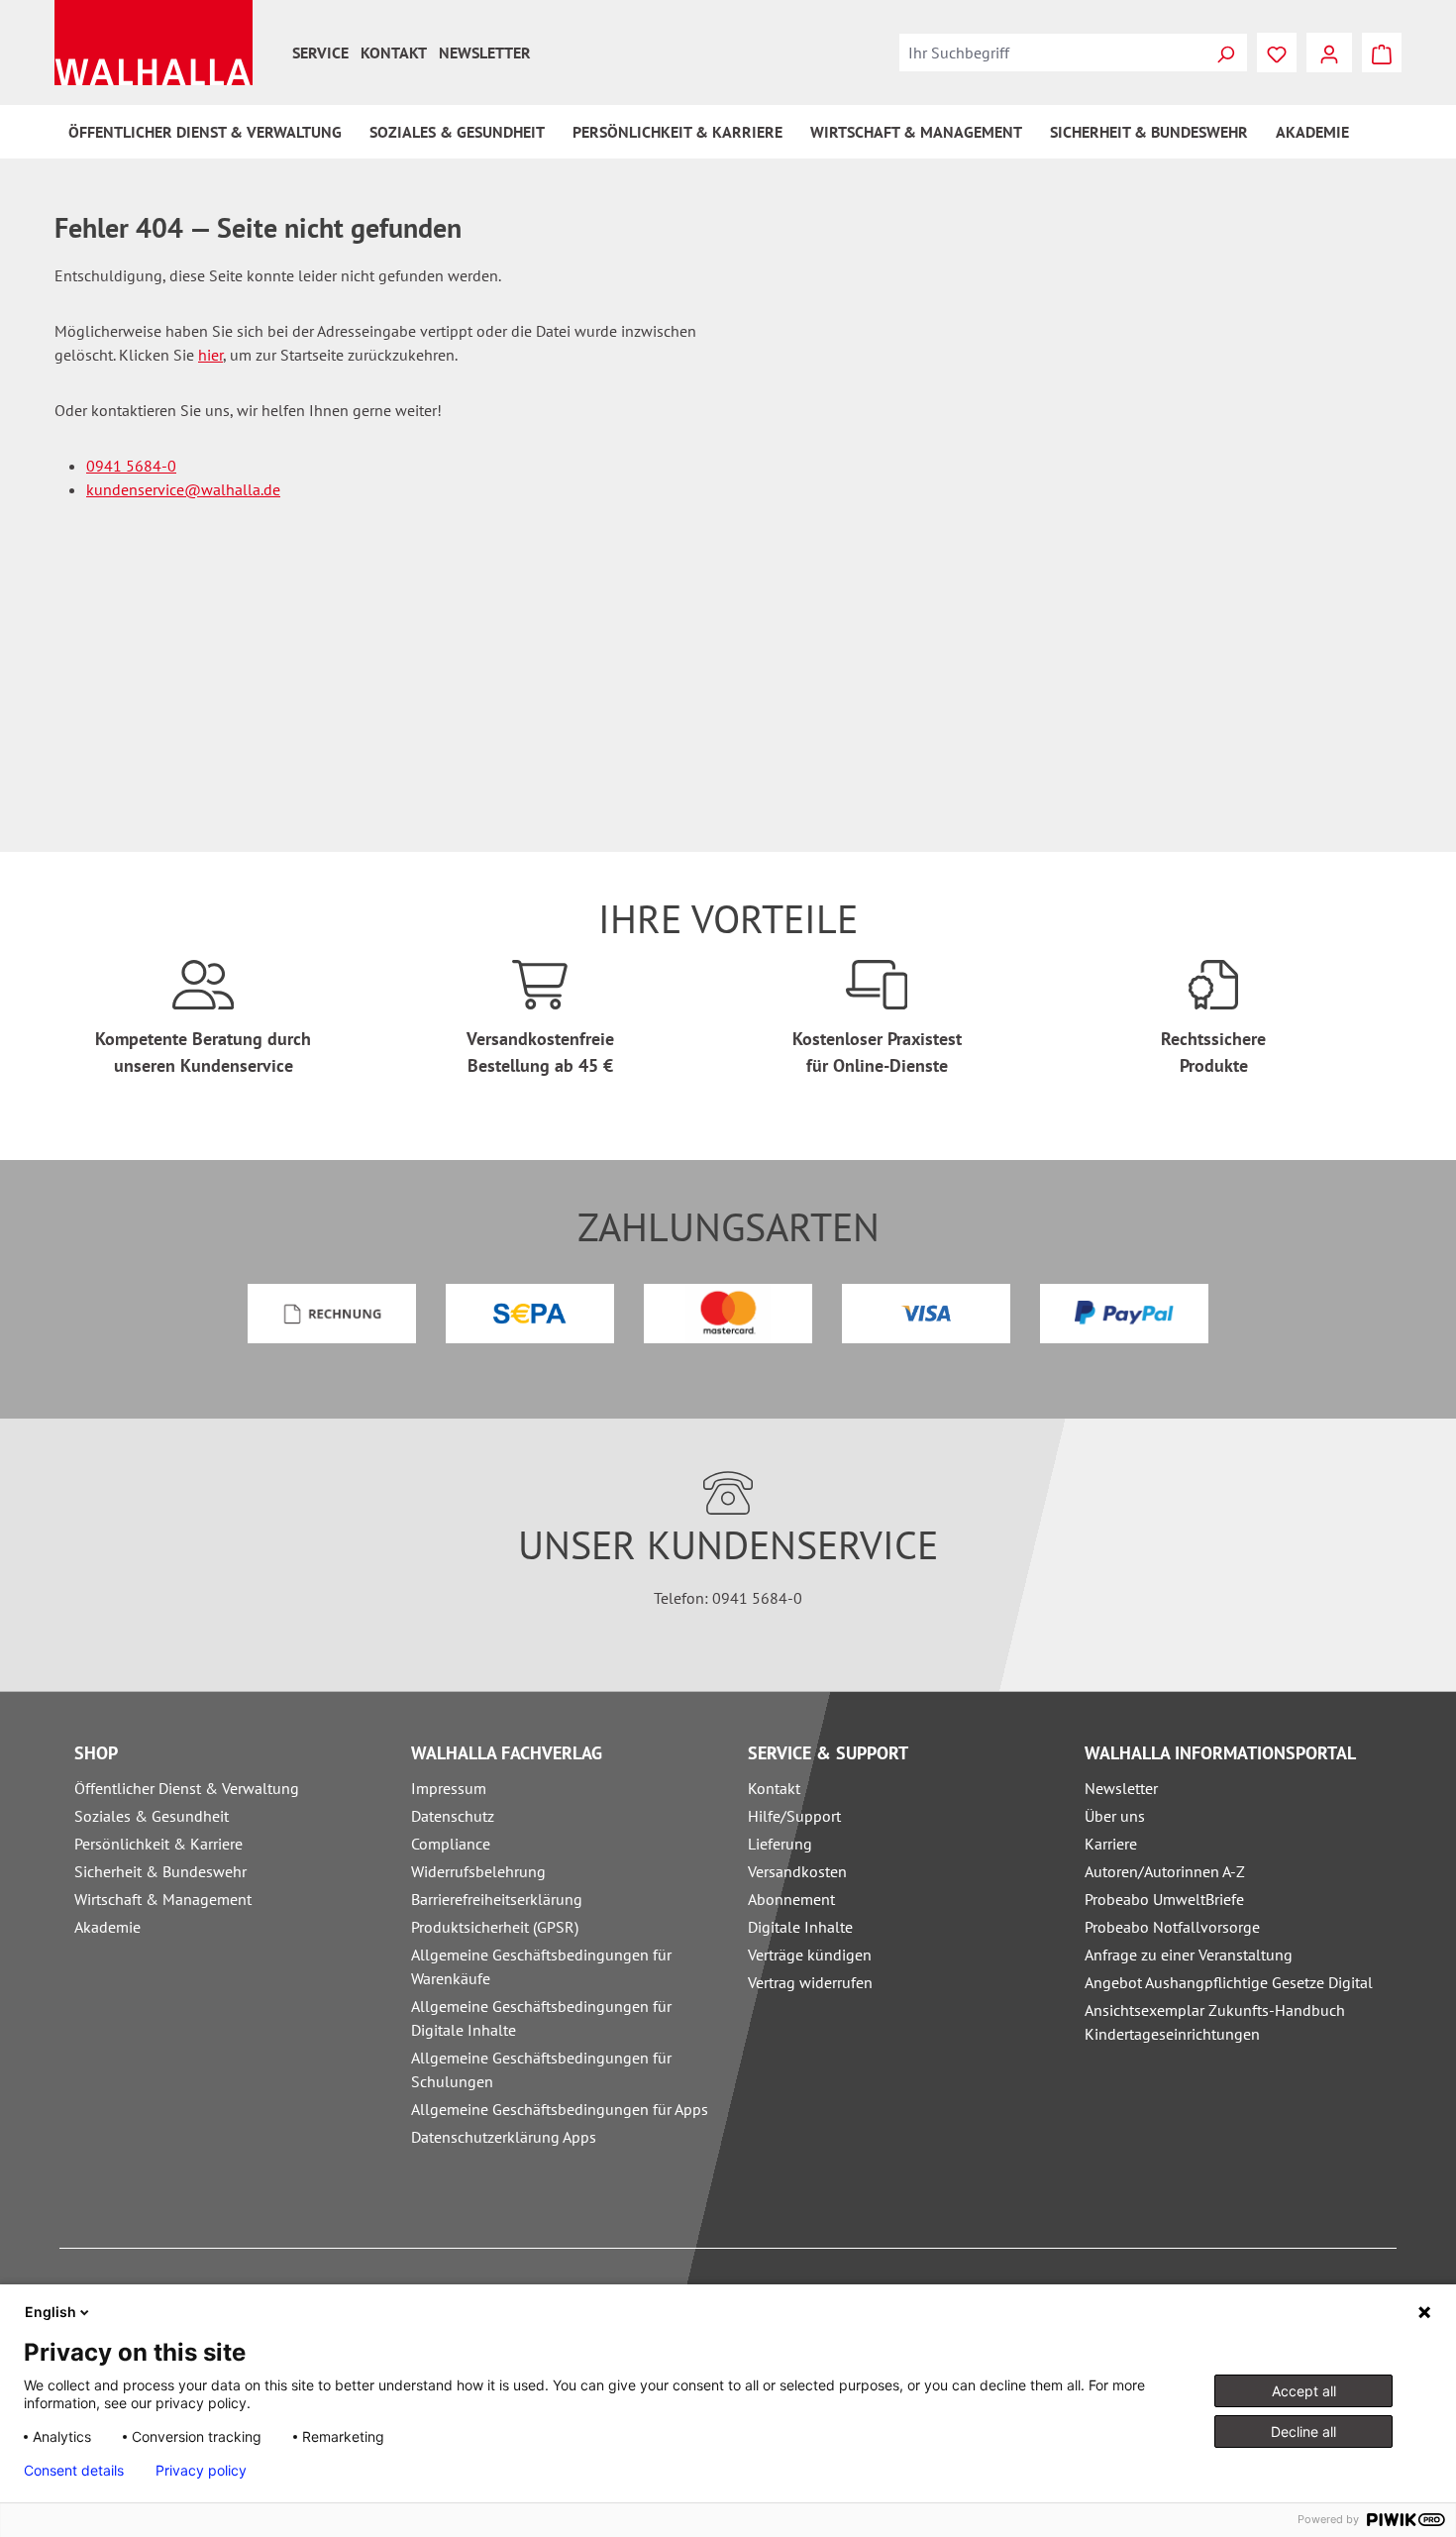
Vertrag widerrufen (810, 1982)
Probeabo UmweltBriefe (1164, 1899)
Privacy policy (201, 2471)
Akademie (107, 1927)
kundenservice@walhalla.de (183, 489)
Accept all (1304, 2391)
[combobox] (1052, 53)
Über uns (1115, 1816)
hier (210, 355)
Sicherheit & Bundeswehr (160, 1871)
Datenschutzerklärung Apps (504, 2137)
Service (320, 53)
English (51, 2312)
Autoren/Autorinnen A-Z (1165, 1871)
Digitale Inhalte (800, 1927)
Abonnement (791, 1899)
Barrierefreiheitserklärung (497, 1899)
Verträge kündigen (810, 1955)
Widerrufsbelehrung (478, 1871)
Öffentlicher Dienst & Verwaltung (187, 1788)
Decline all (1303, 2431)
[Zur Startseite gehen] (154, 43)
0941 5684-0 (131, 466)
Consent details (74, 2471)
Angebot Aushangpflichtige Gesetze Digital (1229, 1982)
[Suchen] (1225, 53)
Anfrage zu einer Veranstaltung (1189, 1955)
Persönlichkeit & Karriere (158, 1844)
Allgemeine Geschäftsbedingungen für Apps (560, 2109)
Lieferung (780, 1844)
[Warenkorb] (1382, 53)
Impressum (449, 1788)
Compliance (451, 1844)
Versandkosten (797, 1871)
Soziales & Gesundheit (152, 1816)
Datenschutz (453, 1816)
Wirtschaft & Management (163, 1899)
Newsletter (485, 53)
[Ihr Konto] (1329, 53)
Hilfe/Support (794, 1816)
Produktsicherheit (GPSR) (495, 1927)
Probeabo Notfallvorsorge (1172, 1927)
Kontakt (394, 53)
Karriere (1111, 1844)
